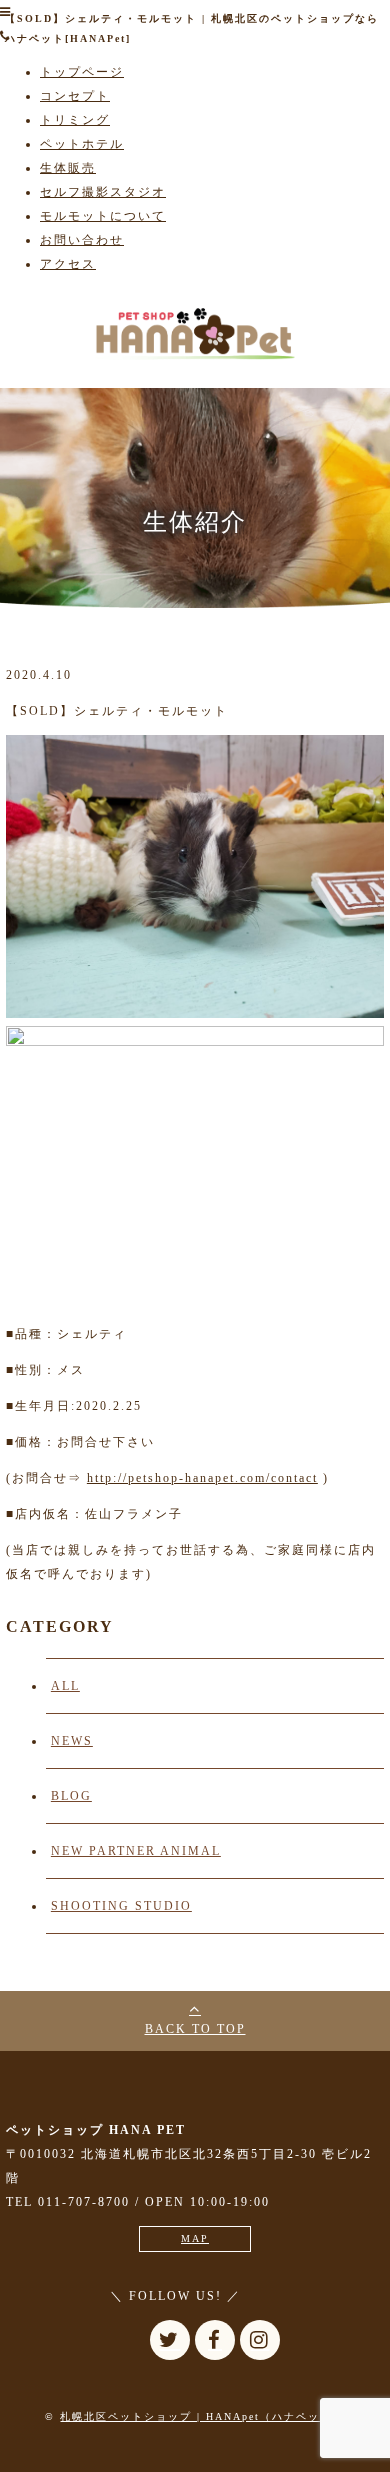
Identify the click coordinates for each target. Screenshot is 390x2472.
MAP (195, 2238)
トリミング (75, 120)
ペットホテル (82, 144)
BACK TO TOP (195, 2029)
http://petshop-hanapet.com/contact (202, 1478)
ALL (65, 1686)
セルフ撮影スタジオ (103, 192)
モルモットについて (103, 216)
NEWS (72, 1741)
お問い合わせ (82, 240)
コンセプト (75, 96)
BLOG (71, 1796)
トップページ (82, 72)
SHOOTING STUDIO (121, 1906)
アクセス (68, 264)
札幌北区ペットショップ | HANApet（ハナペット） (202, 2416)
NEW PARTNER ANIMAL (136, 1851)
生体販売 (68, 168)
